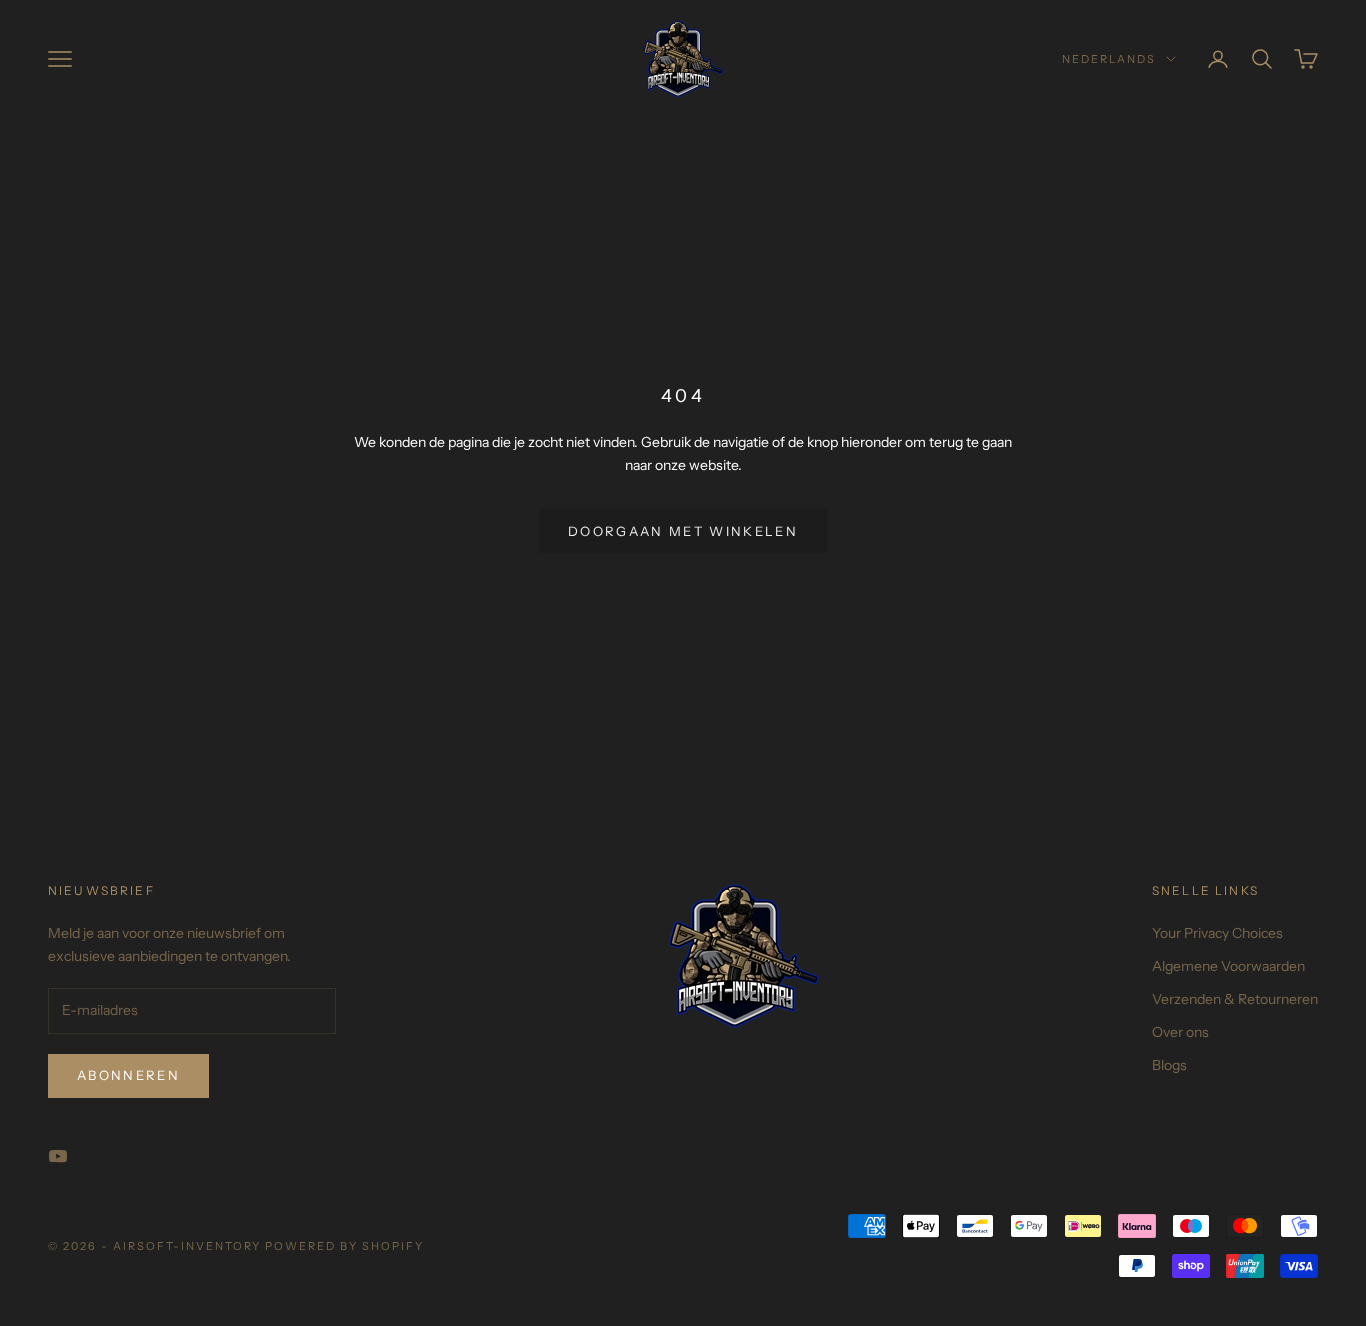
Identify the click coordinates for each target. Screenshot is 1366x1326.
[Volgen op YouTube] (58, 1156)
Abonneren (128, 1075)
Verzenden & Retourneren (1235, 999)
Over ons (1180, 1032)
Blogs (1169, 1065)
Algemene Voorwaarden (1228, 966)
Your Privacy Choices (1217, 933)
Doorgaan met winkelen (683, 531)
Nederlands (1109, 59)
